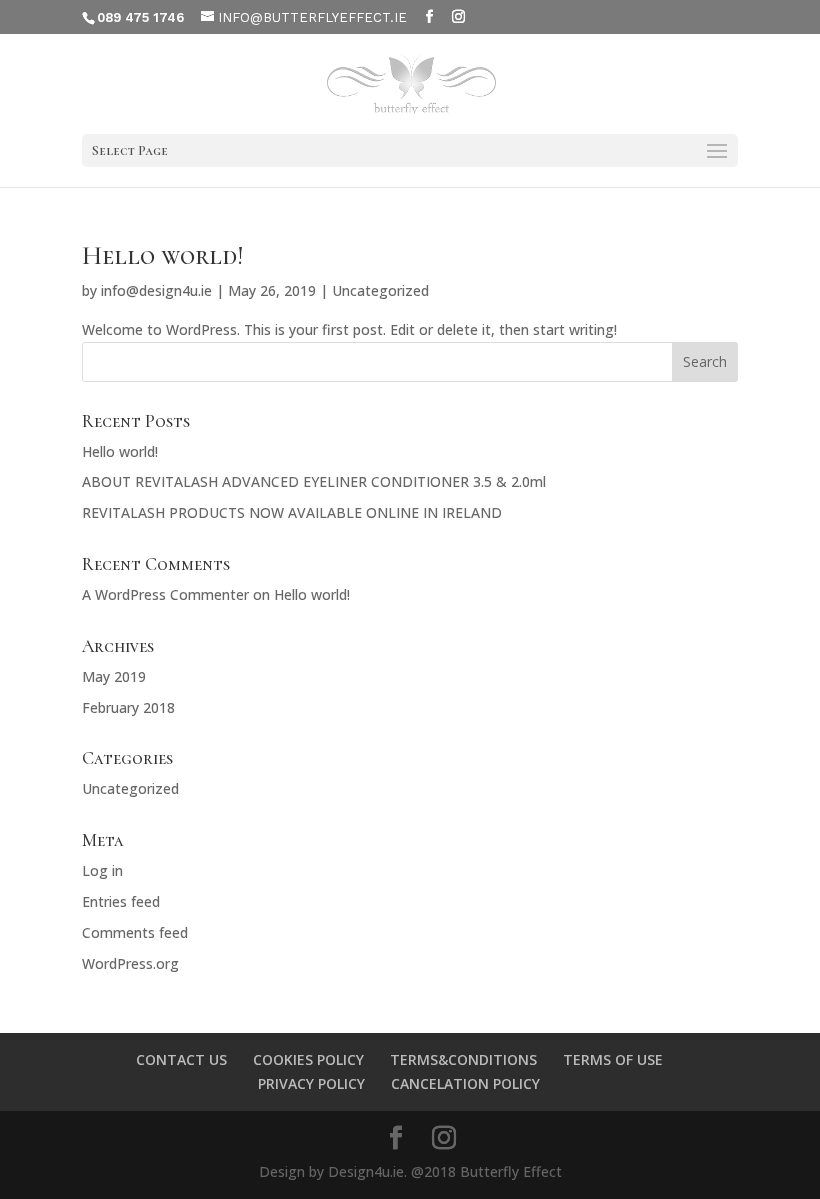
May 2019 (114, 676)
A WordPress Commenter (165, 594)
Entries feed (121, 901)
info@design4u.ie (156, 290)
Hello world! (162, 255)
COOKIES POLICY (308, 1059)
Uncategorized (380, 290)
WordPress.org (130, 963)
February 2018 (128, 707)
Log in (102, 870)
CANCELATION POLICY (465, 1083)
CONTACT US (181, 1059)
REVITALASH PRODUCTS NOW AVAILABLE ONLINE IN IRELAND (292, 512)
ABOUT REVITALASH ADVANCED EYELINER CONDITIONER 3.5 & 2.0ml (314, 481)
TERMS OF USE (613, 1059)
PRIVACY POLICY (311, 1083)
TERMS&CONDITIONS (463, 1059)
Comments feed (135, 932)
